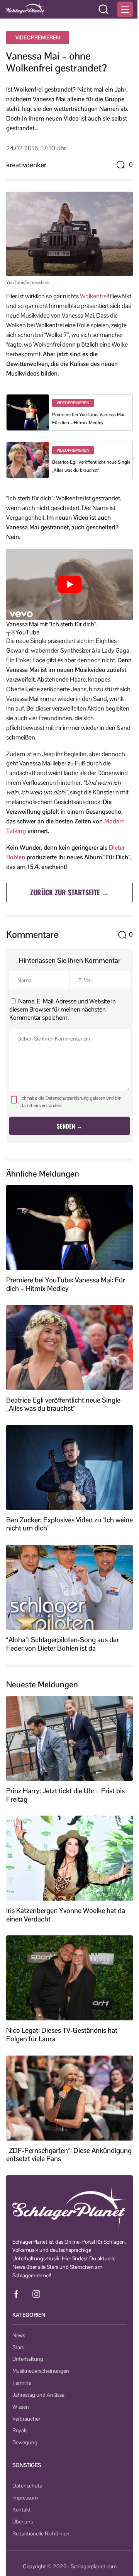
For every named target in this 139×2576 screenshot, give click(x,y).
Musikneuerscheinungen (41, 2371)
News (19, 2335)
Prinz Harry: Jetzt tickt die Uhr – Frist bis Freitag (65, 1795)
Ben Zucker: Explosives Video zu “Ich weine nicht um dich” (69, 1524)
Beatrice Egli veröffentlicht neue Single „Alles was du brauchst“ (63, 1404)
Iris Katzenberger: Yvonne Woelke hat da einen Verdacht (66, 1915)
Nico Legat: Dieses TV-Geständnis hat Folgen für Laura (62, 2034)
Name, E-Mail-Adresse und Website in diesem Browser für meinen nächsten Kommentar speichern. (63, 1009)
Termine (22, 2383)
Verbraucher (26, 2419)
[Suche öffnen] (103, 9)
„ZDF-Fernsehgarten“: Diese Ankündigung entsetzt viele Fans (69, 2155)
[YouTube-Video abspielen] (69, 585)
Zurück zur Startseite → (69, 892)
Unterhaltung (28, 2359)
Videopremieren (38, 37)
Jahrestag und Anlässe (38, 2395)
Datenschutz (27, 2486)
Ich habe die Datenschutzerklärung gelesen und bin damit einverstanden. (71, 1102)
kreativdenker (26, 165)
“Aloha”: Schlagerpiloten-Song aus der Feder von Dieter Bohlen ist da (63, 1644)
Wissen (21, 2407)
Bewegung (25, 2442)
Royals (20, 2430)
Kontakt (22, 2510)
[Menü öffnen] (125, 9)
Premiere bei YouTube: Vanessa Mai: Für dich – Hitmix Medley (66, 1284)
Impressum (25, 2498)
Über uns (23, 2522)
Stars (18, 2347)
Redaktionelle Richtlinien (41, 2533)
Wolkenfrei (94, 296)
